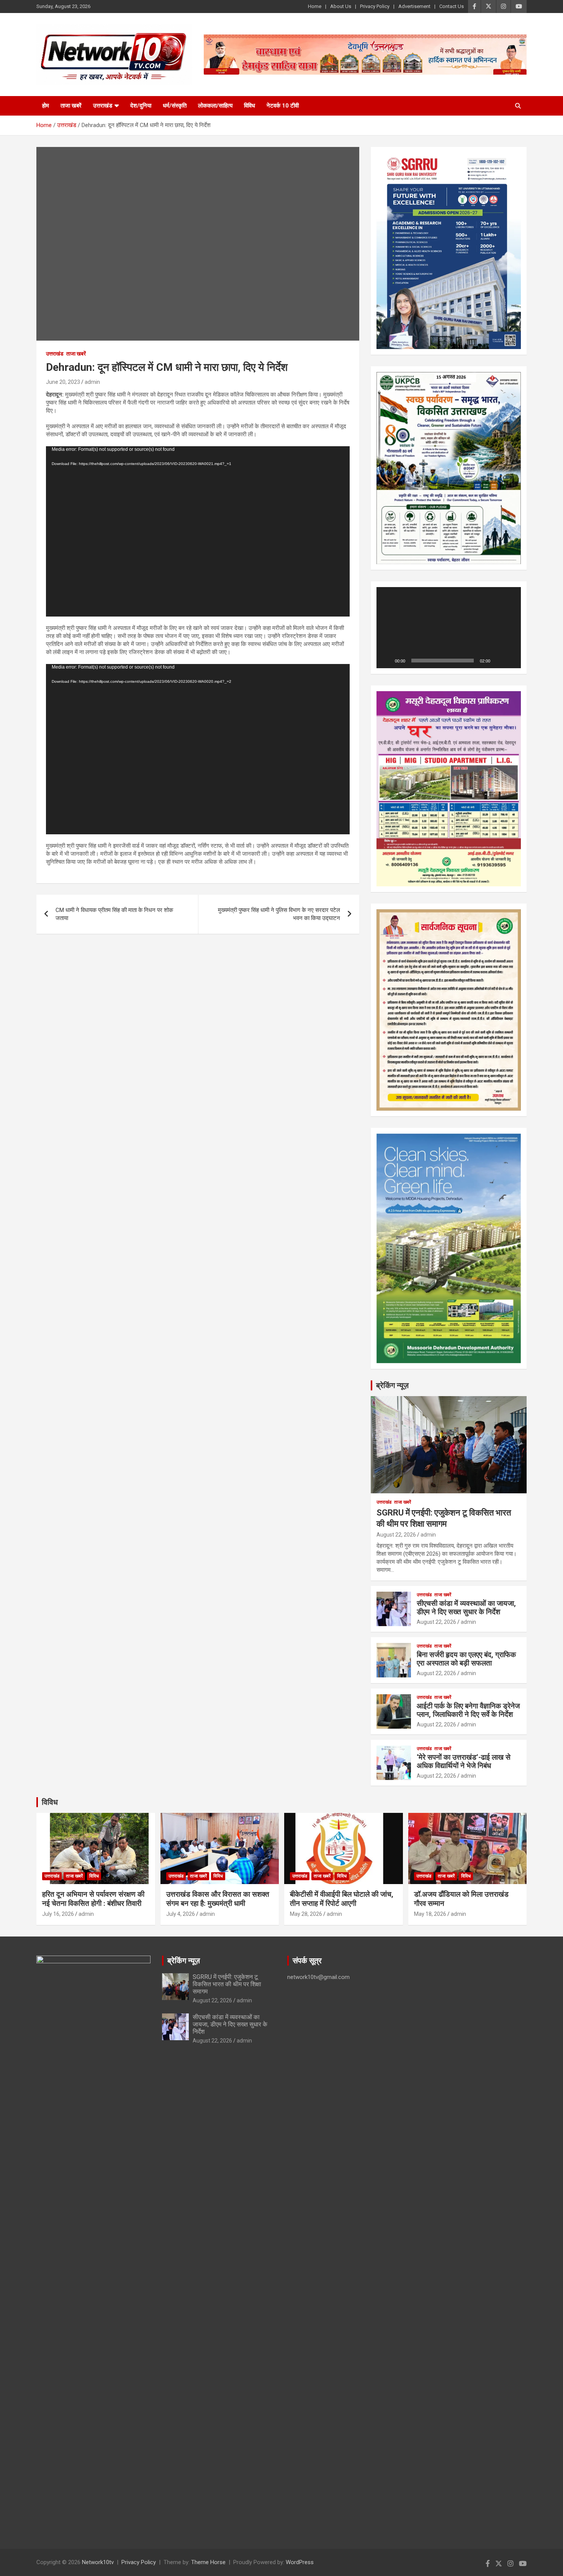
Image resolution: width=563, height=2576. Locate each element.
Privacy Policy (375, 6)
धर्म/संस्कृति (175, 106)
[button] (449, 628)
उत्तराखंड (103, 106)
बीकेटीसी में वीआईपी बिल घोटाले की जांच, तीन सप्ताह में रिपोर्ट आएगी (342, 1899)
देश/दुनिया (141, 106)
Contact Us (452, 6)
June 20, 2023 (63, 382)
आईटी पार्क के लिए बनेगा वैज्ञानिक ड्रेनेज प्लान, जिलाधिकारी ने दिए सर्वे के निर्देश (468, 1710)
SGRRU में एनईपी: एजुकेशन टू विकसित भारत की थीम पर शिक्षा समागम (227, 1984)
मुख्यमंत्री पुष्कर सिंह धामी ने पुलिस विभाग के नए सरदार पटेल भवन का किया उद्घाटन (279, 914)
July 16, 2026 (58, 1914)
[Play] (386, 661)
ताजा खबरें (71, 106)
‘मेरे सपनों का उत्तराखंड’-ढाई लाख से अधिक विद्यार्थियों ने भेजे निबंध (464, 1762)
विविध (250, 106)
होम (46, 106)
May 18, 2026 (430, 1914)
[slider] (443, 661)
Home (315, 6)
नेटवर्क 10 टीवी (283, 106)
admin (92, 382)
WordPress (300, 2562)
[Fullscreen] (511, 661)
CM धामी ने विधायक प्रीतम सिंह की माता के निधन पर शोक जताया (114, 914)
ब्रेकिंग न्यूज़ (392, 1385)
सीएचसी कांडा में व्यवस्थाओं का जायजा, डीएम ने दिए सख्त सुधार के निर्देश (466, 1608)
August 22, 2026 (396, 1535)
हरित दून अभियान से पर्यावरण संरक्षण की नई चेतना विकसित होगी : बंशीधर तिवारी (93, 1899)
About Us (341, 6)
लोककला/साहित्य (215, 106)
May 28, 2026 (306, 1914)
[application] (198, 531)
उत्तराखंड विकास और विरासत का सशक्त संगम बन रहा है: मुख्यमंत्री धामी (218, 1899)
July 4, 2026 (181, 1914)
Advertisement (414, 6)
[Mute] (499, 661)
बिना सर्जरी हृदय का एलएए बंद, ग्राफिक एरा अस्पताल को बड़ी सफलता (466, 1659)
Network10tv (98, 2562)
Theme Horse (208, 2562)
